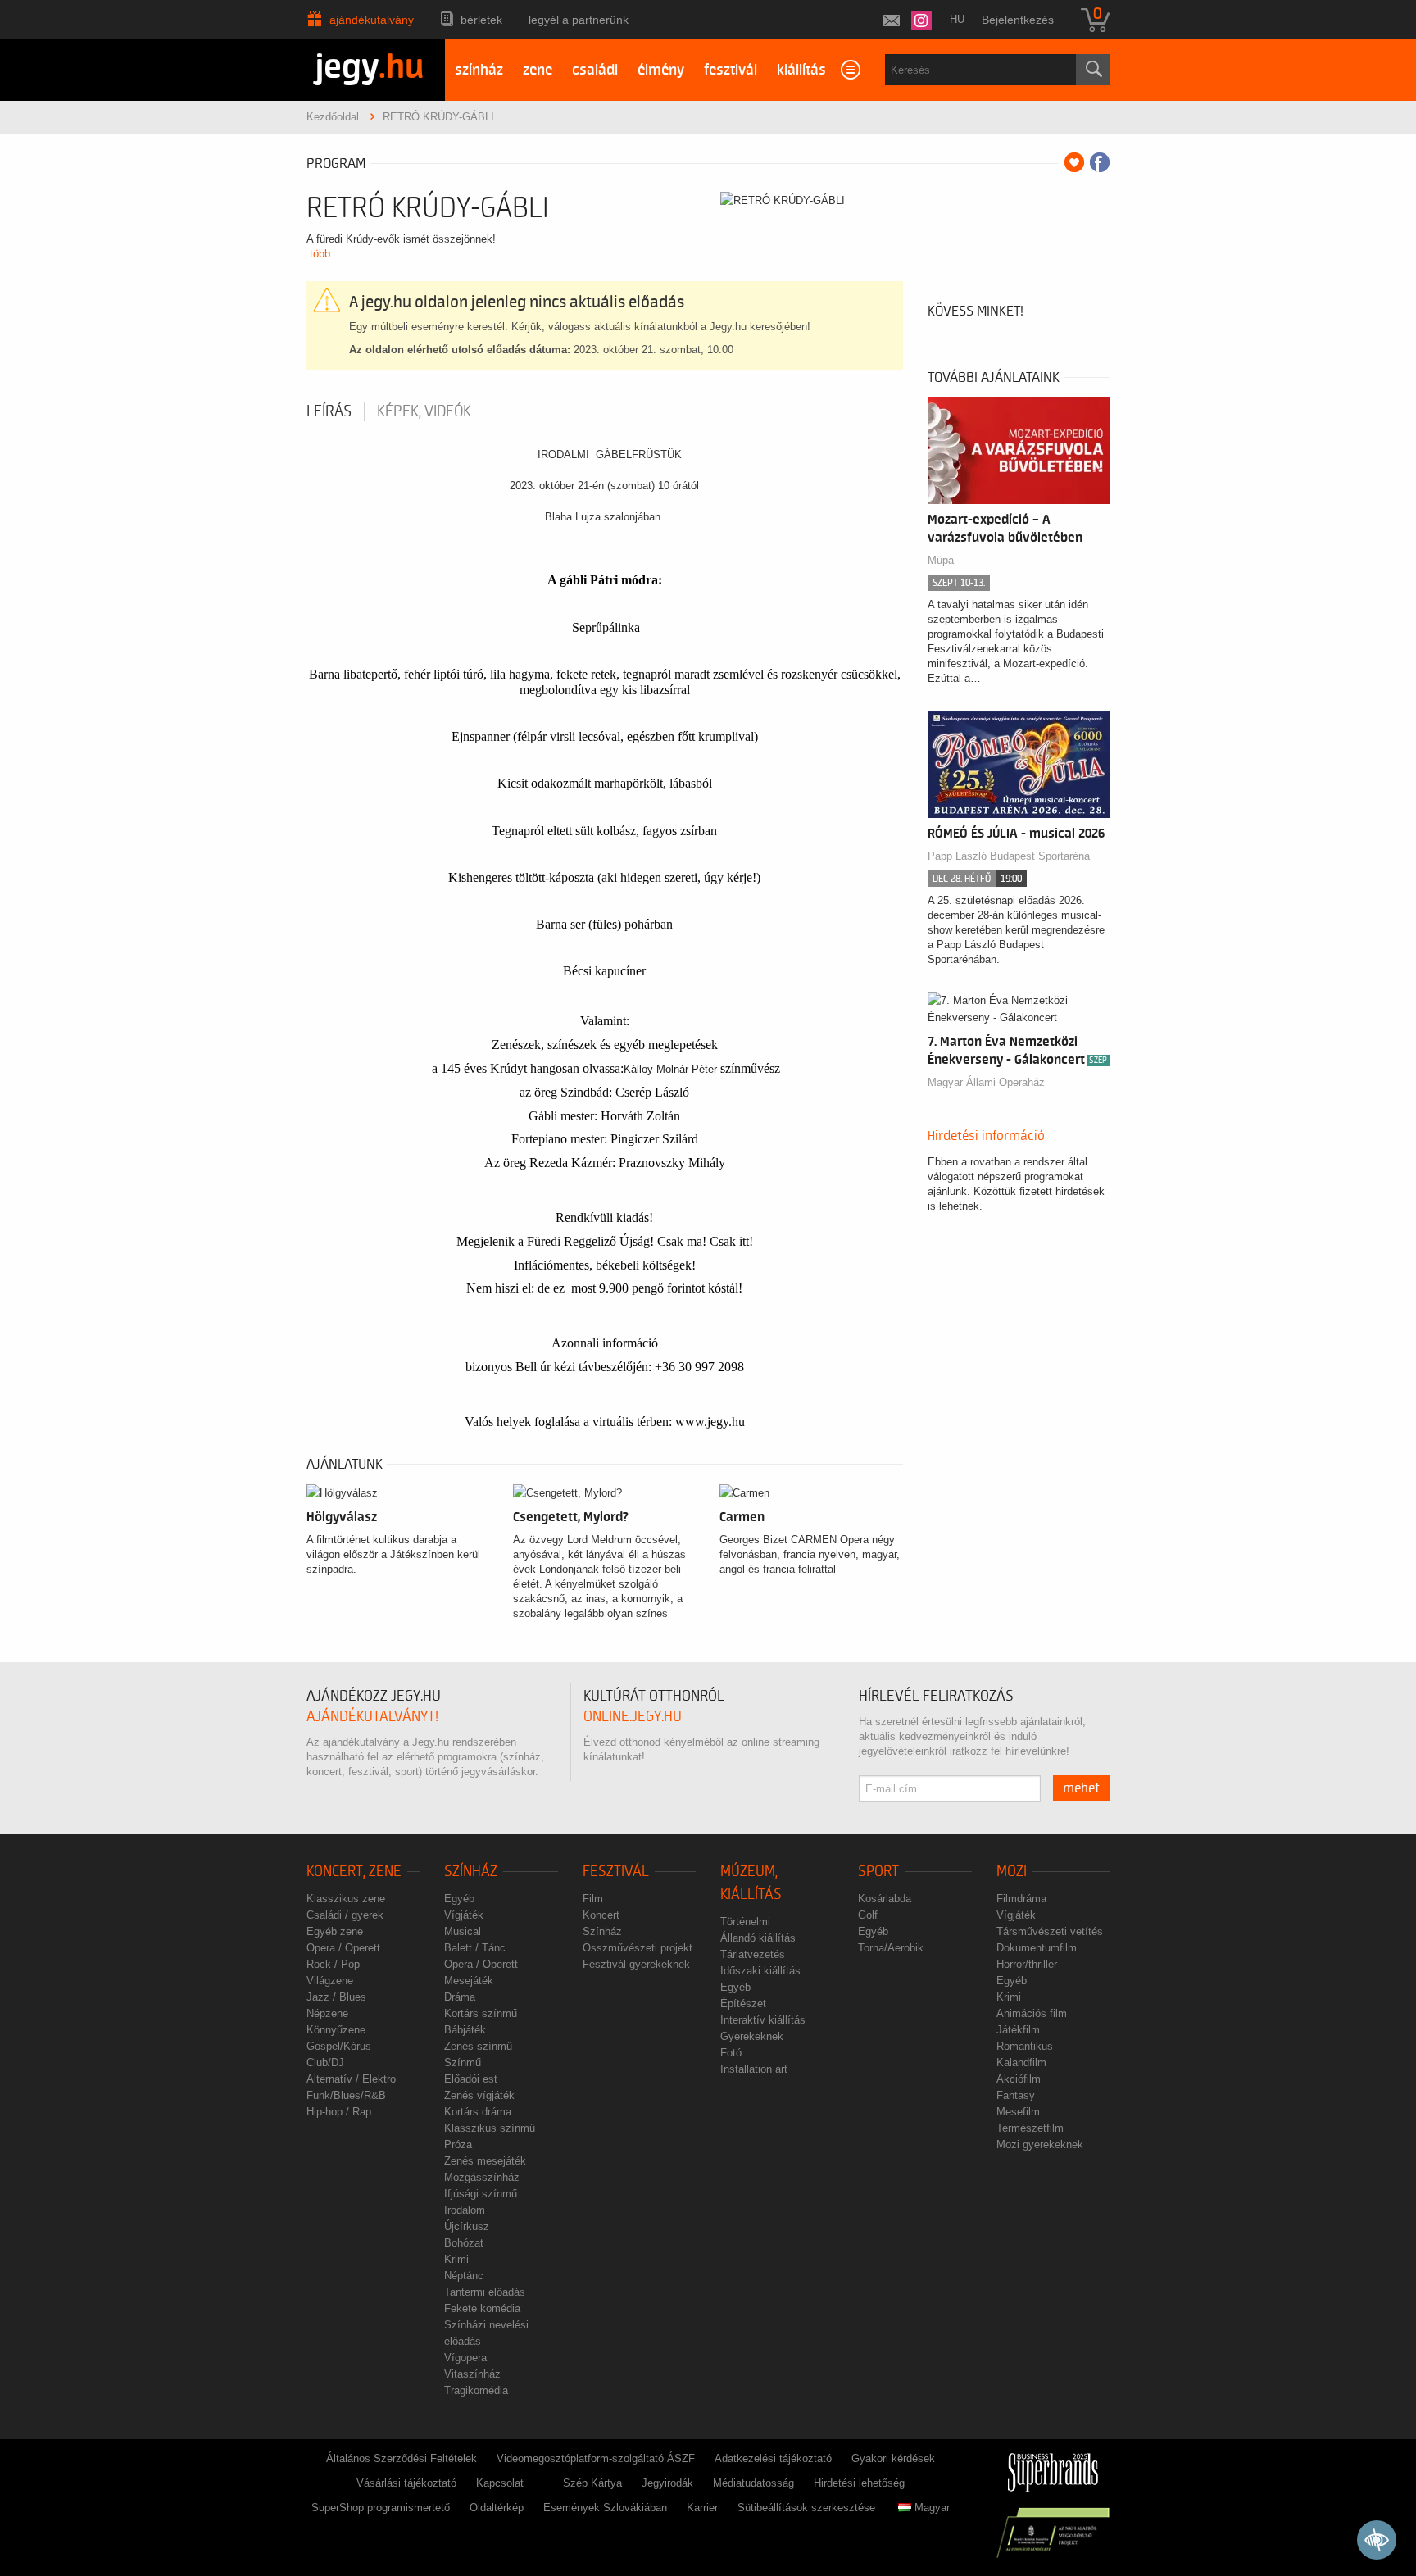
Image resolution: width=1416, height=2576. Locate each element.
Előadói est (471, 2079)
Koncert (601, 1915)
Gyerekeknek (752, 2036)
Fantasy (1016, 2095)
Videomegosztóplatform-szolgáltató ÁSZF (596, 2458)
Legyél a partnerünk (579, 20)
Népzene (327, 2013)
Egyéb (459, 1899)
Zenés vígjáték (479, 2095)
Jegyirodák (667, 2483)
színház (479, 70)
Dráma (460, 1997)
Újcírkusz (467, 2226)
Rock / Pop (333, 1964)
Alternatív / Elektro (351, 2079)
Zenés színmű (478, 2046)
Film (593, 1899)
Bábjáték (465, 2030)
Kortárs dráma (478, 2112)
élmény (661, 70)
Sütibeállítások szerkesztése (806, 2508)
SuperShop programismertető (381, 2508)
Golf (868, 1915)
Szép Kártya (592, 2483)
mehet (1081, 1788)
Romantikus (1025, 2046)
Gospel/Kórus (339, 2046)
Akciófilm (1019, 2079)
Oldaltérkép (497, 2508)
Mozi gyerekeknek (1040, 2144)
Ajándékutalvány (372, 20)
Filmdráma (1021, 1899)
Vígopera (465, 2358)
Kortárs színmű (481, 2013)
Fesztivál (616, 1872)
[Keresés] (1093, 70)
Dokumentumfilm (1037, 1948)
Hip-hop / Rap (339, 2112)
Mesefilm (1018, 2112)
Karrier (702, 2508)
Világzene (330, 1981)
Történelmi (745, 1922)
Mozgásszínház (482, 2177)
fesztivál (731, 70)
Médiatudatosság (753, 2483)
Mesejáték (469, 1981)
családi (595, 70)
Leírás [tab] (329, 411)
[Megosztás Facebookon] (1100, 162)
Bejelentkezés (1018, 20)
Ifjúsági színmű (481, 2194)
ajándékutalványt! (372, 1717)
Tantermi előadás (485, 2292)
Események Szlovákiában (605, 2508)
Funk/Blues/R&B (346, 2095)
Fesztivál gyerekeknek (636, 1964)
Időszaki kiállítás (760, 1971)
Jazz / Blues (336, 1997)
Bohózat (464, 2243)
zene (538, 70)
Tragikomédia (476, 2390)
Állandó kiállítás (758, 1938)
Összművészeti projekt (638, 1948)
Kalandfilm (1021, 2063)
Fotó (731, 2053)
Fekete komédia (482, 2308)
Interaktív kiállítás (763, 2020)
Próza (458, 2144)
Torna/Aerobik (891, 1948)
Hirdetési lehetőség (859, 2483)
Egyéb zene (335, 1931)
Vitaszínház (472, 2374)
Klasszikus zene (346, 1899)
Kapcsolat (500, 2483)
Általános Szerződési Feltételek (402, 2458)
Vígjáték (464, 1915)
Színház (471, 1872)
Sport (878, 1872)
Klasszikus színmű (490, 2128)
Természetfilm (1030, 2128)
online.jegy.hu (633, 1717)
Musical (463, 1931)
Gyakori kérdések (893, 2458)
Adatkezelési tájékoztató (773, 2458)
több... (325, 254)
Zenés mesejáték (485, 2161)
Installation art (754, 2069)
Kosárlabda (885, 1899)
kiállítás (801, 70)
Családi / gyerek (345, 1915)
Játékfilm (1018, 2030)
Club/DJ (325, 2063)
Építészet (743, 2004)
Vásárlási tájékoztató (406, 2483)
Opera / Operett (343, 1948)
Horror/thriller (1027, 1964)
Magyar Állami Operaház (986, 1082)
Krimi (456, 2259)
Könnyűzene (336, 2030)
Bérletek (481, 20)
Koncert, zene (354, 1872)
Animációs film (1032, 2013)
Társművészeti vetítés (1050, 1931)
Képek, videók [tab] (424, 411)
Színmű (463, 2063)
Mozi (1012, 1872)
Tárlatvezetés (753, 1954)
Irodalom (465, 2210)
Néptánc (464, 2276)
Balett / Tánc (475, 1948)
